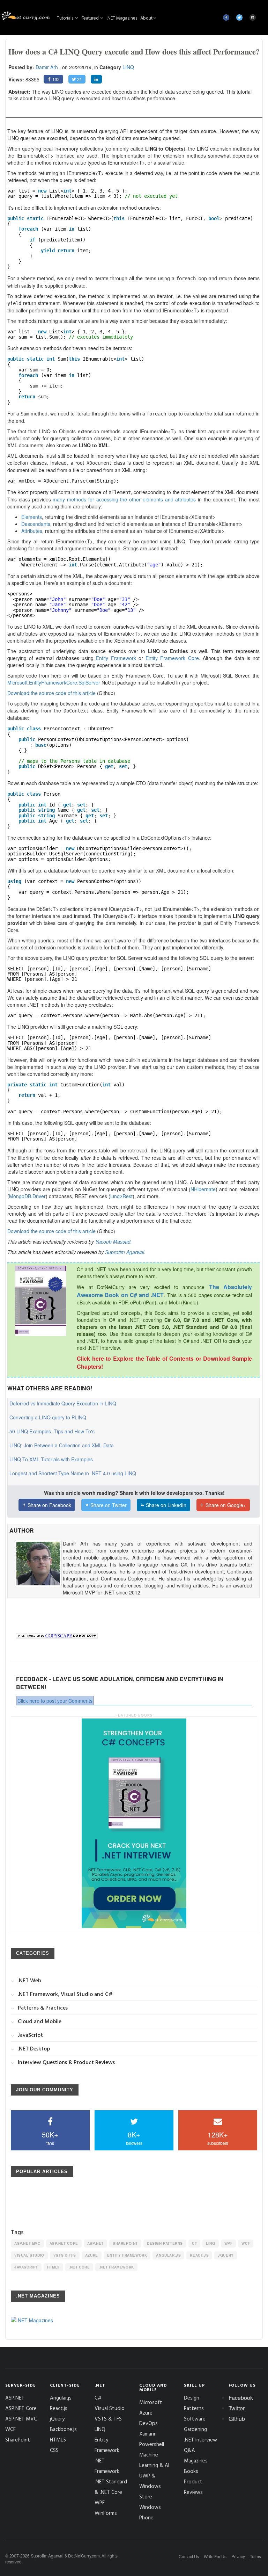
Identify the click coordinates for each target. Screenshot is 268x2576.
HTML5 (53, 2267)
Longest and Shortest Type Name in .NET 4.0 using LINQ (73, 1473)
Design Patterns (165, 2243)
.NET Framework (116, 2267)
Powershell (152, 2444)
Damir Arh (47, 67)
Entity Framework (116, 658)
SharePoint (125, 2243)
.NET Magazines (122, 18)
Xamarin (148, 2434)
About (146, 18)
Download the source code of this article (51, 693)
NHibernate (203, 1189)
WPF (229, 2243)
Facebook (241, 2398)
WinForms (106, 2513)
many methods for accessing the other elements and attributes (124, 499)
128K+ (218, 2138)
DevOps (148, 2423)
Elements (32, 517)
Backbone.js (63, 2429)
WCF (246, 2243)
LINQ (128, 67)
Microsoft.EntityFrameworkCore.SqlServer (54, 682)
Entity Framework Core (172, 658)
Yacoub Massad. (114, 1242)
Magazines (196, 2461)
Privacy (238, 2556)
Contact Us (189, 2556)
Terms (255, 2556)
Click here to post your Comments (55, 1701)
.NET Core (79, 2267)
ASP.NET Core (64, 2243)
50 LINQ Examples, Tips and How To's (52, 1431)
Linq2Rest (121, 1196)
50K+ (50, 2138)
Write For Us (215, 2556)
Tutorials (66, 18)
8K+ (134, 2138)
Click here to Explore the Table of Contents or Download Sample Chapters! (164, 1362)
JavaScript (26, 2267)
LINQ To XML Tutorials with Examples (51, 1459)
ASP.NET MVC (27, 2243)
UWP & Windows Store (150, 2486)
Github (237, 2419)
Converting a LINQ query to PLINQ (48, 1417)
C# (194, 2243)
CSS (54, 2450)
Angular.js (168, 2255)
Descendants (36, 524)
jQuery (226, 2255)
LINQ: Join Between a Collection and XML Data (62, 1445)
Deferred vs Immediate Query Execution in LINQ (63, 1403)
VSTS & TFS (65, 2255)
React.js (199, 2255)
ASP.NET (95, 2243)
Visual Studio (29, 2255)
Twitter (237, 2408)
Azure (92, 2255)
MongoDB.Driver (27, 1196)
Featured (91, 18)
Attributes (32, 531)
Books (191, 2471)
